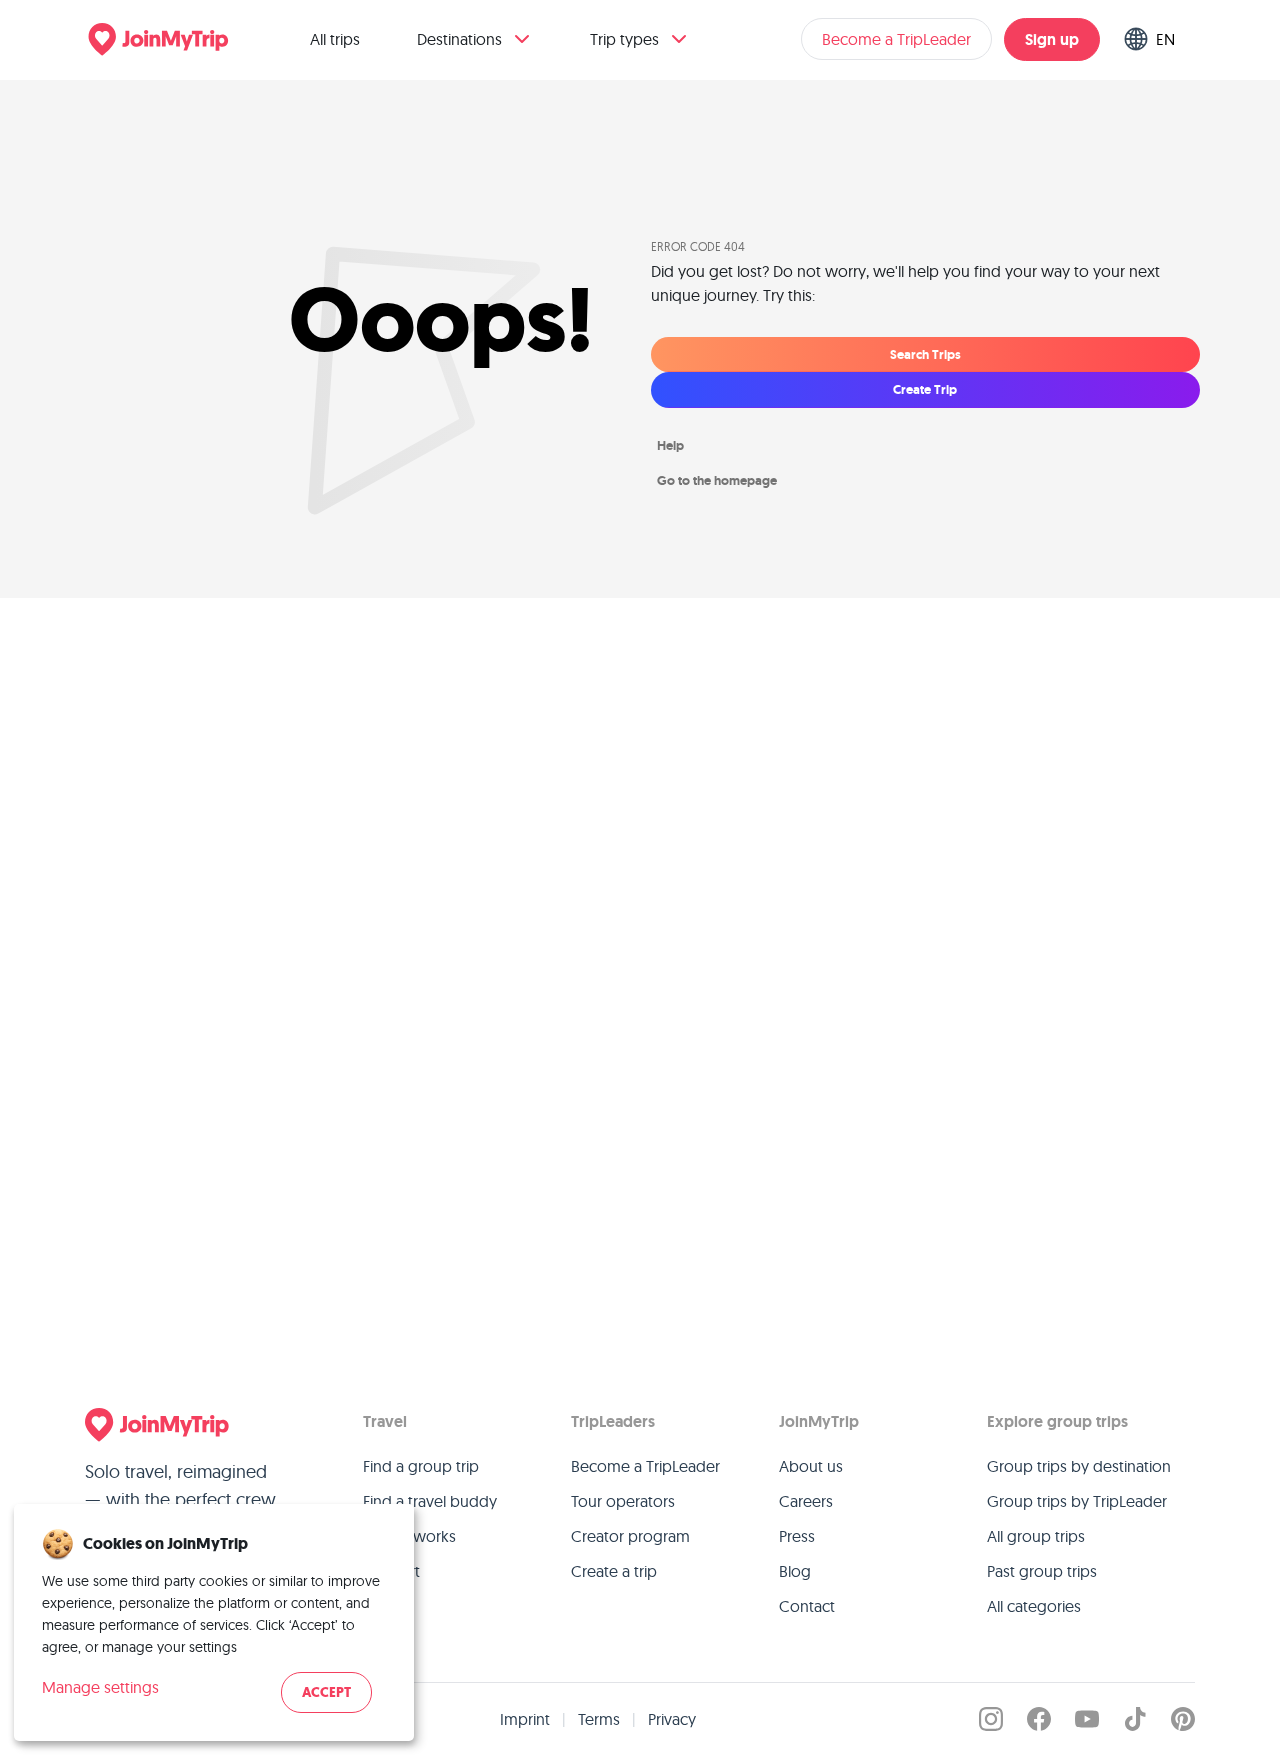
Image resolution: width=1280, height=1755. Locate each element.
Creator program (630, 1536)
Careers (806, 1501)
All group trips (1036, 1536)
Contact (807, 1606)
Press (797, 1536)
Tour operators (623, 1501)
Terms (599, 1719)
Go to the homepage (717, 480)
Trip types (624, 39)
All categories (1034, 1606)
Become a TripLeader (896, 39)
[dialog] (214, 1622)
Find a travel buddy (430, 1501)
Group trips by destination (1079, 1466)
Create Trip (925, 389)
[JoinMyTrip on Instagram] (991, 1719)
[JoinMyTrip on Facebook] (1039, 1719)
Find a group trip (421, 1466)
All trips (335, 39)
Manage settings (100, 1687)
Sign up (1052, 39)
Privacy (672, 1719)
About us (811, 1466)
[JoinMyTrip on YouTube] (1087, 1719)
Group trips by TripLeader (1077, 1501)
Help (670, 445)
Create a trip (614, 1571)
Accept (326, 1692)
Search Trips (925, 354)
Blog (795, 1571)
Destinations (459, 39)
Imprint (525, 1719)
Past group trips (1042, 1571)
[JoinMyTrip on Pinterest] (1183, 1719)
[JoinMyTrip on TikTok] (1135, 1719)
